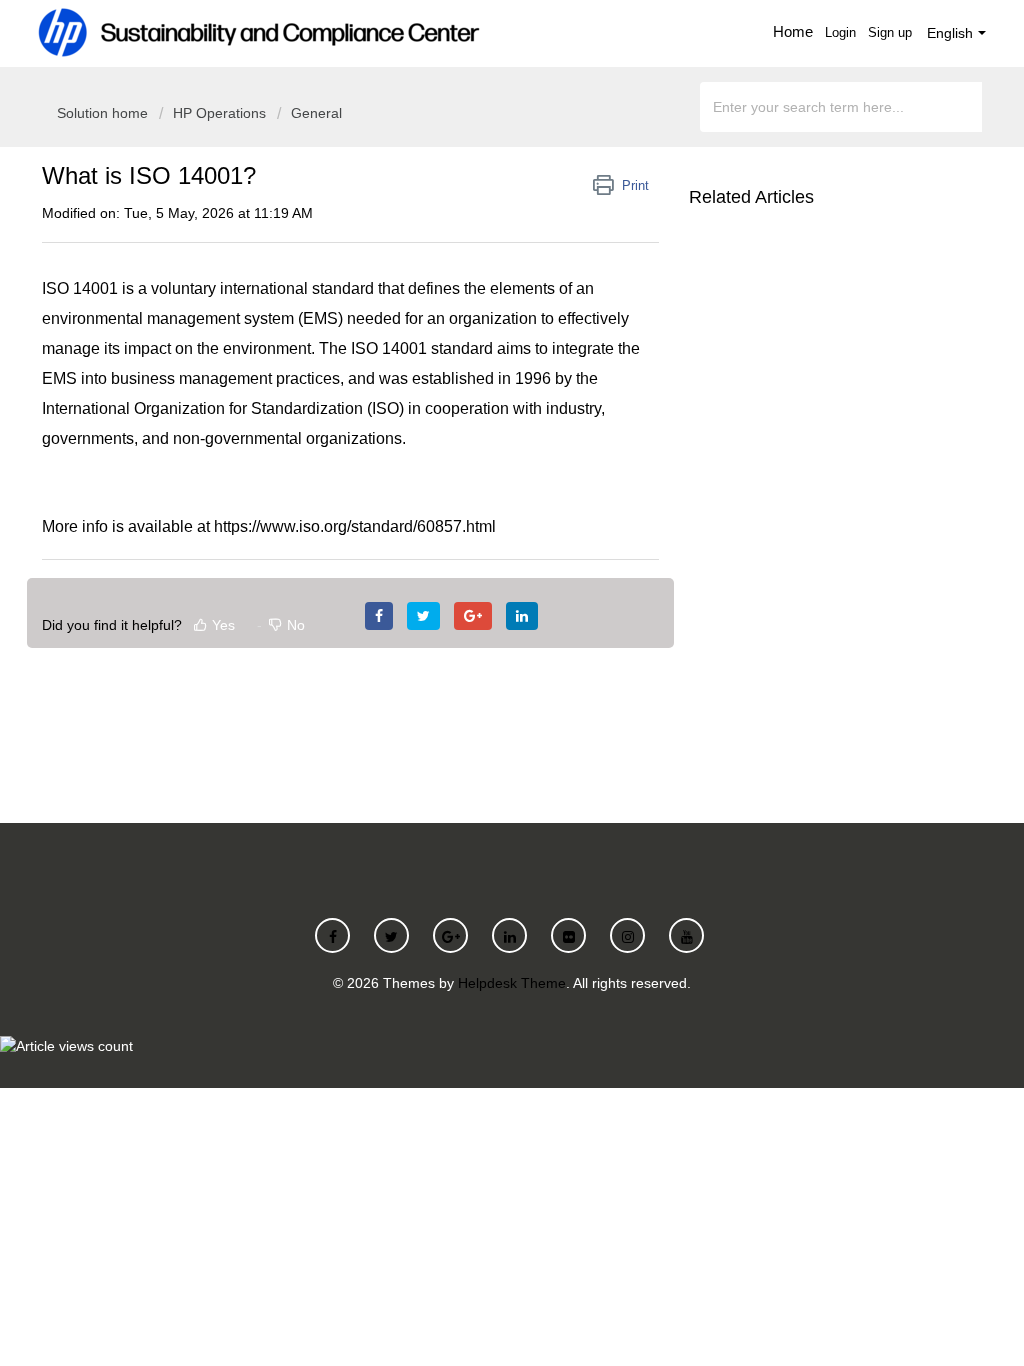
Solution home (104, 113)
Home (793, 31)
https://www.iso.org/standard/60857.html (355, 526)
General (316, 113)
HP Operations (219, 113)
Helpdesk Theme (512, 983)
